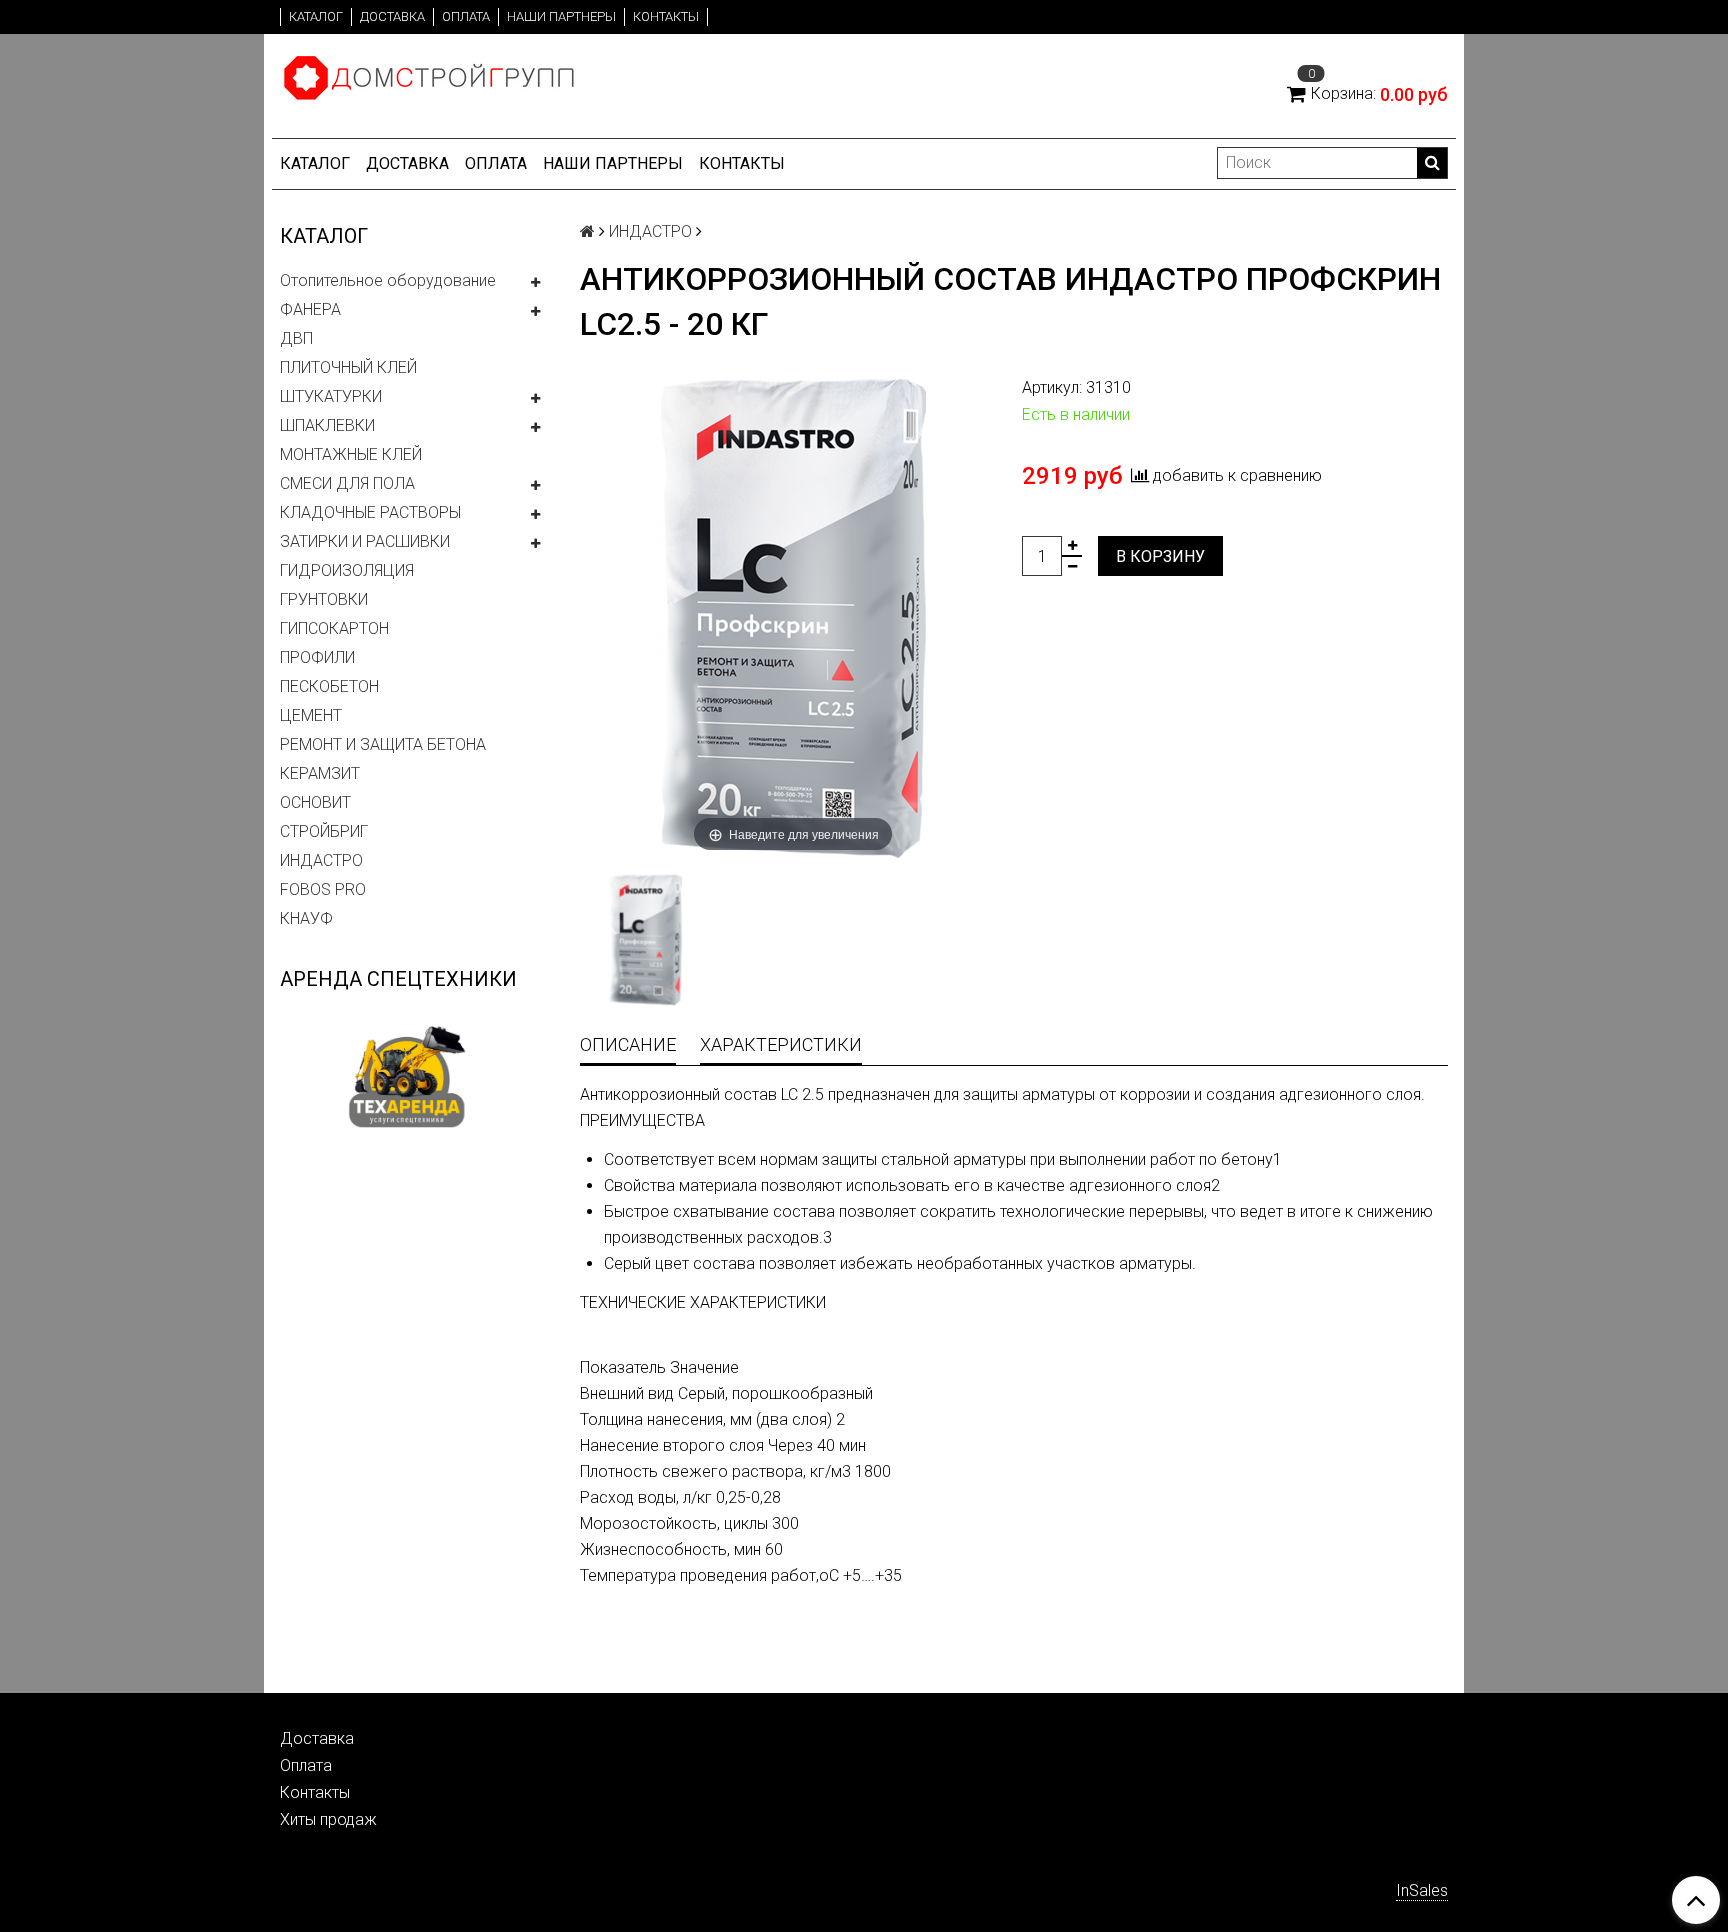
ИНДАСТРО (321, 860)
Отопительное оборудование (388, 280)
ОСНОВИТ (315, 802)
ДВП (296, 338)
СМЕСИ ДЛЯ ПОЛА (347, 483)
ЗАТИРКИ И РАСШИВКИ (365, 541)
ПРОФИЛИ (317, 657)
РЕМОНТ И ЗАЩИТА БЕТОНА (383, 744)
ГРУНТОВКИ (324, 599)
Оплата (466, 16)
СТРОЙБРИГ (324, 831)
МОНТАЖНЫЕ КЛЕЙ (351, 454)
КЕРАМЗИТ (320, 773)
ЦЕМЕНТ (311, 715)
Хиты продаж (328, 1819)
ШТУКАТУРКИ (331, 396)
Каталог (316, 16)
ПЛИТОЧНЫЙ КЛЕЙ (348, 367)
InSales (1422, 1890)
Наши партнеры (561, 16)
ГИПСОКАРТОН (334, 628)
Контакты (666, 16)
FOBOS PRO (323, 889)
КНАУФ (306, 918)
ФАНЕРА (310, 309)
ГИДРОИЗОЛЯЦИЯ (347, 570)
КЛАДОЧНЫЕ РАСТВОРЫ (370, 512)
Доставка (392, 16)
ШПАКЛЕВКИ (327, 425)
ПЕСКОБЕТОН (329, 686)
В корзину (1160, 556)
